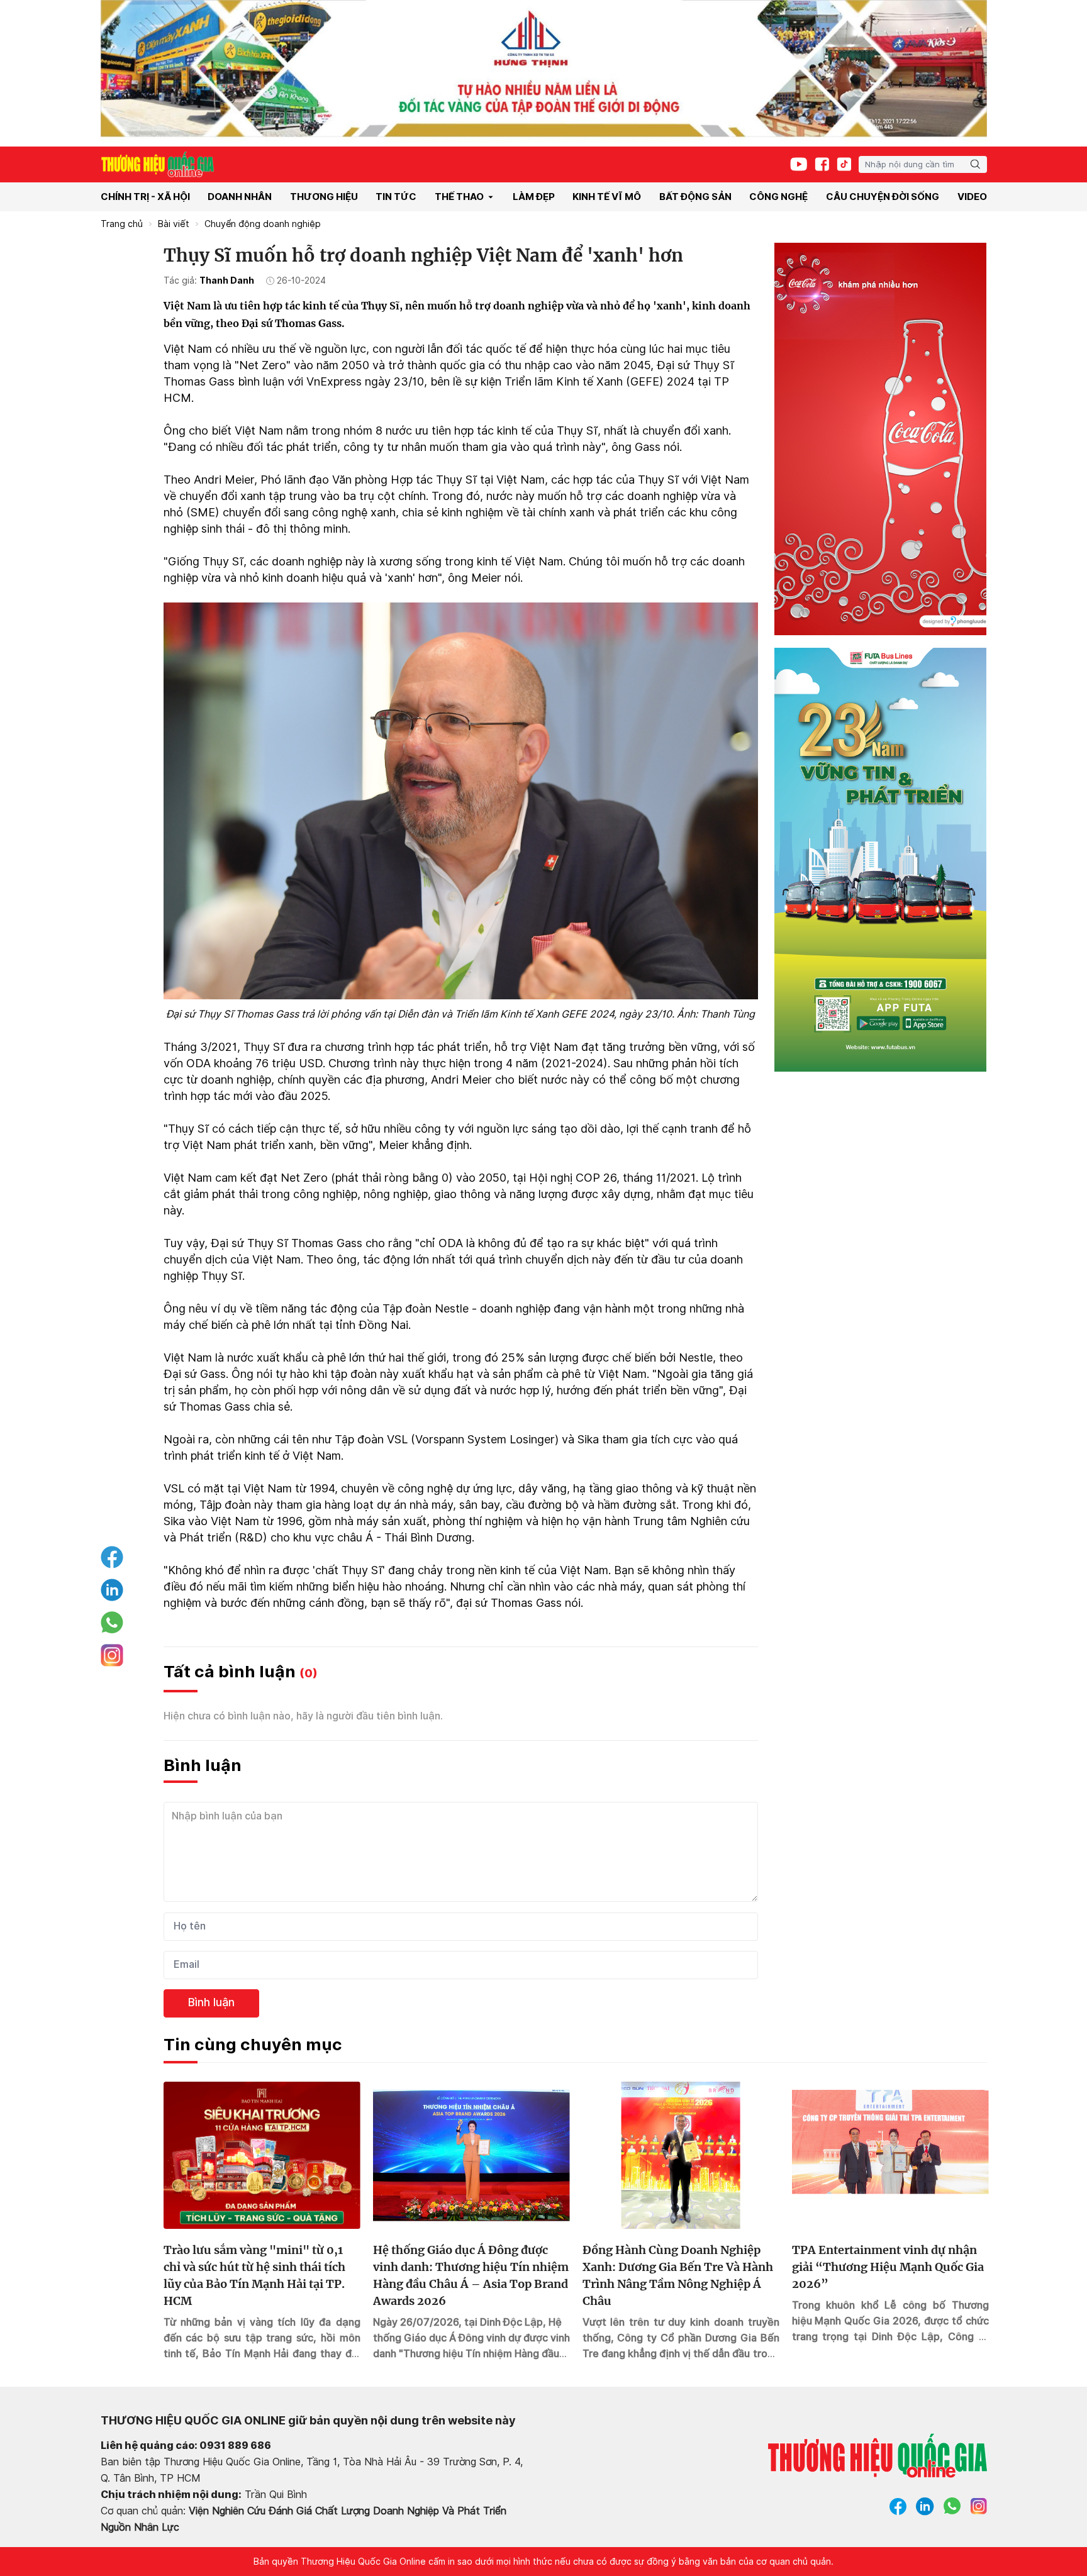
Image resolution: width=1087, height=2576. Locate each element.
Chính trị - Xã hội (145, 197)
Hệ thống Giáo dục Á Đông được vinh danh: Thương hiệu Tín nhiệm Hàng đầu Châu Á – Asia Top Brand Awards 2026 (471, 2275)
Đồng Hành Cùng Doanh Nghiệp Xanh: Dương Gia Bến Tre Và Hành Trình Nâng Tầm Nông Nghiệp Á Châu (678, 2275)
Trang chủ (122, 224)
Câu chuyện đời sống (883, 197)
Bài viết (174, 224)
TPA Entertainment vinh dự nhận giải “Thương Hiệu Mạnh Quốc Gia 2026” (888, 2267)
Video (972, 197)
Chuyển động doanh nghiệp (263, 224)
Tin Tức (396, 197)
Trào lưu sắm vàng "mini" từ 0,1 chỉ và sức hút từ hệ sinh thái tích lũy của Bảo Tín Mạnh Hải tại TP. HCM (254, 2275)
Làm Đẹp (534, 197)
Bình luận (211, 2002)
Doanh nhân (240, 197)
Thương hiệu (324, 197)
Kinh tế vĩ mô (607, 197)
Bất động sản (695, 197)
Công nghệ (778, 197)
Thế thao (459, 197)
